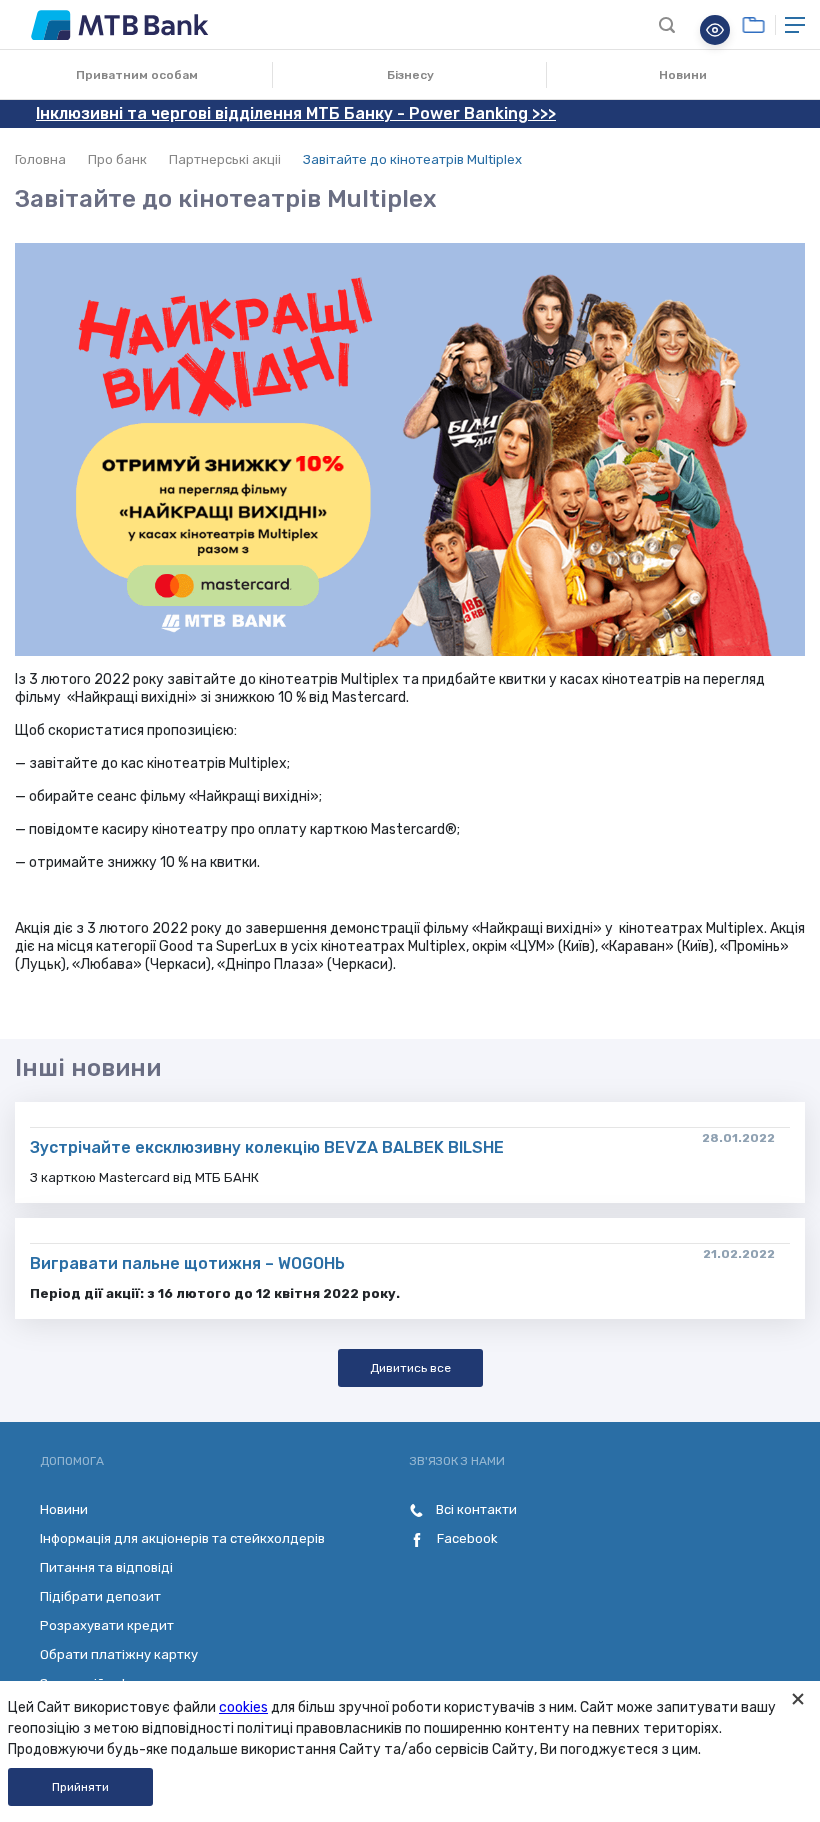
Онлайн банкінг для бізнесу (753, 25)
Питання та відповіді (106, 1567)
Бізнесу (410, 75)
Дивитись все (410, 1368)
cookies (243, 1707)
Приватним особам (137, 75)
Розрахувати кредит (107, 1625)
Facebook (466, 1538)
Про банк (117, 159)
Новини (683, 75)
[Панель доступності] (715, 30)
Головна (40, 159)
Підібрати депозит (100, 1596)
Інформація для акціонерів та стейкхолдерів (182, 1538)
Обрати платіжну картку (119, 1654)
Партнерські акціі (225, 159)
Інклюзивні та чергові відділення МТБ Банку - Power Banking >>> (296, 113)
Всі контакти (475, 1509)
